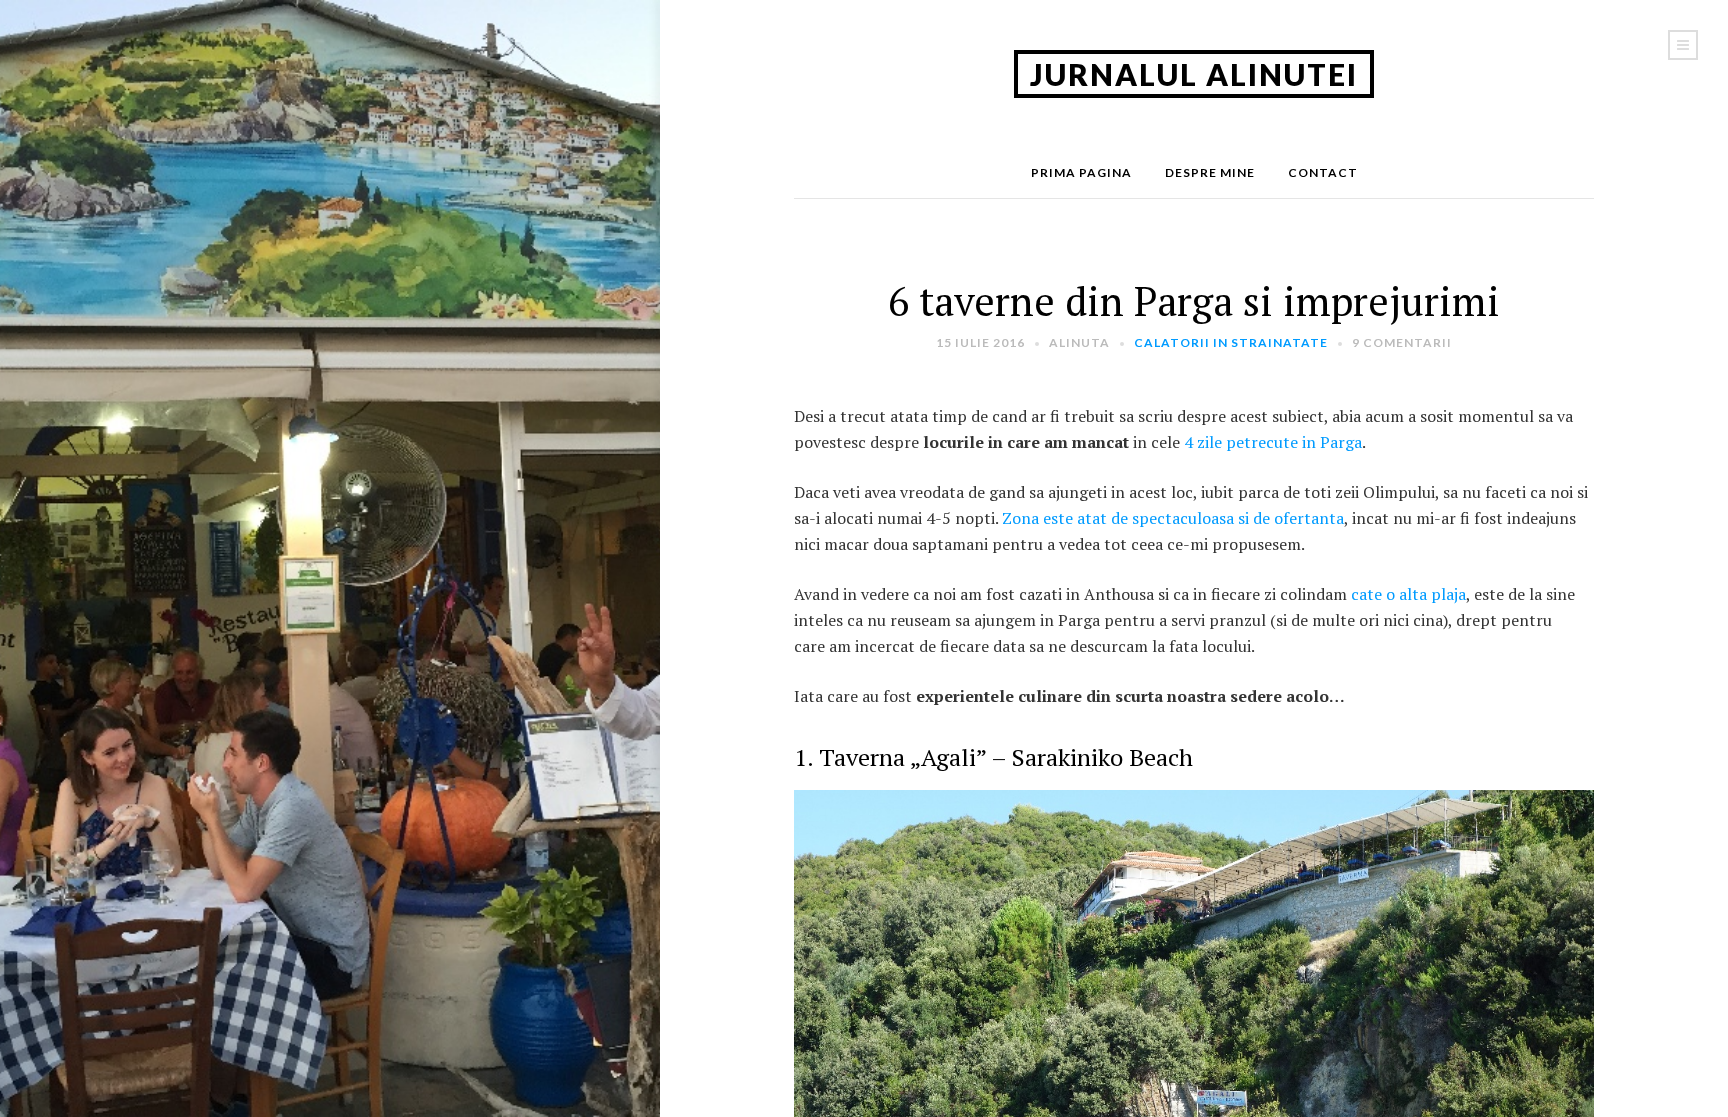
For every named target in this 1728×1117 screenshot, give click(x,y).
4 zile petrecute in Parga (1271, 442)
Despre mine (1210, 172)
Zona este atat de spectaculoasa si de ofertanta (1173, 518)
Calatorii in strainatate (1231, 342)
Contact (1323, 172)
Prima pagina (1081, 172)
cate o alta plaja (1406, 594)
